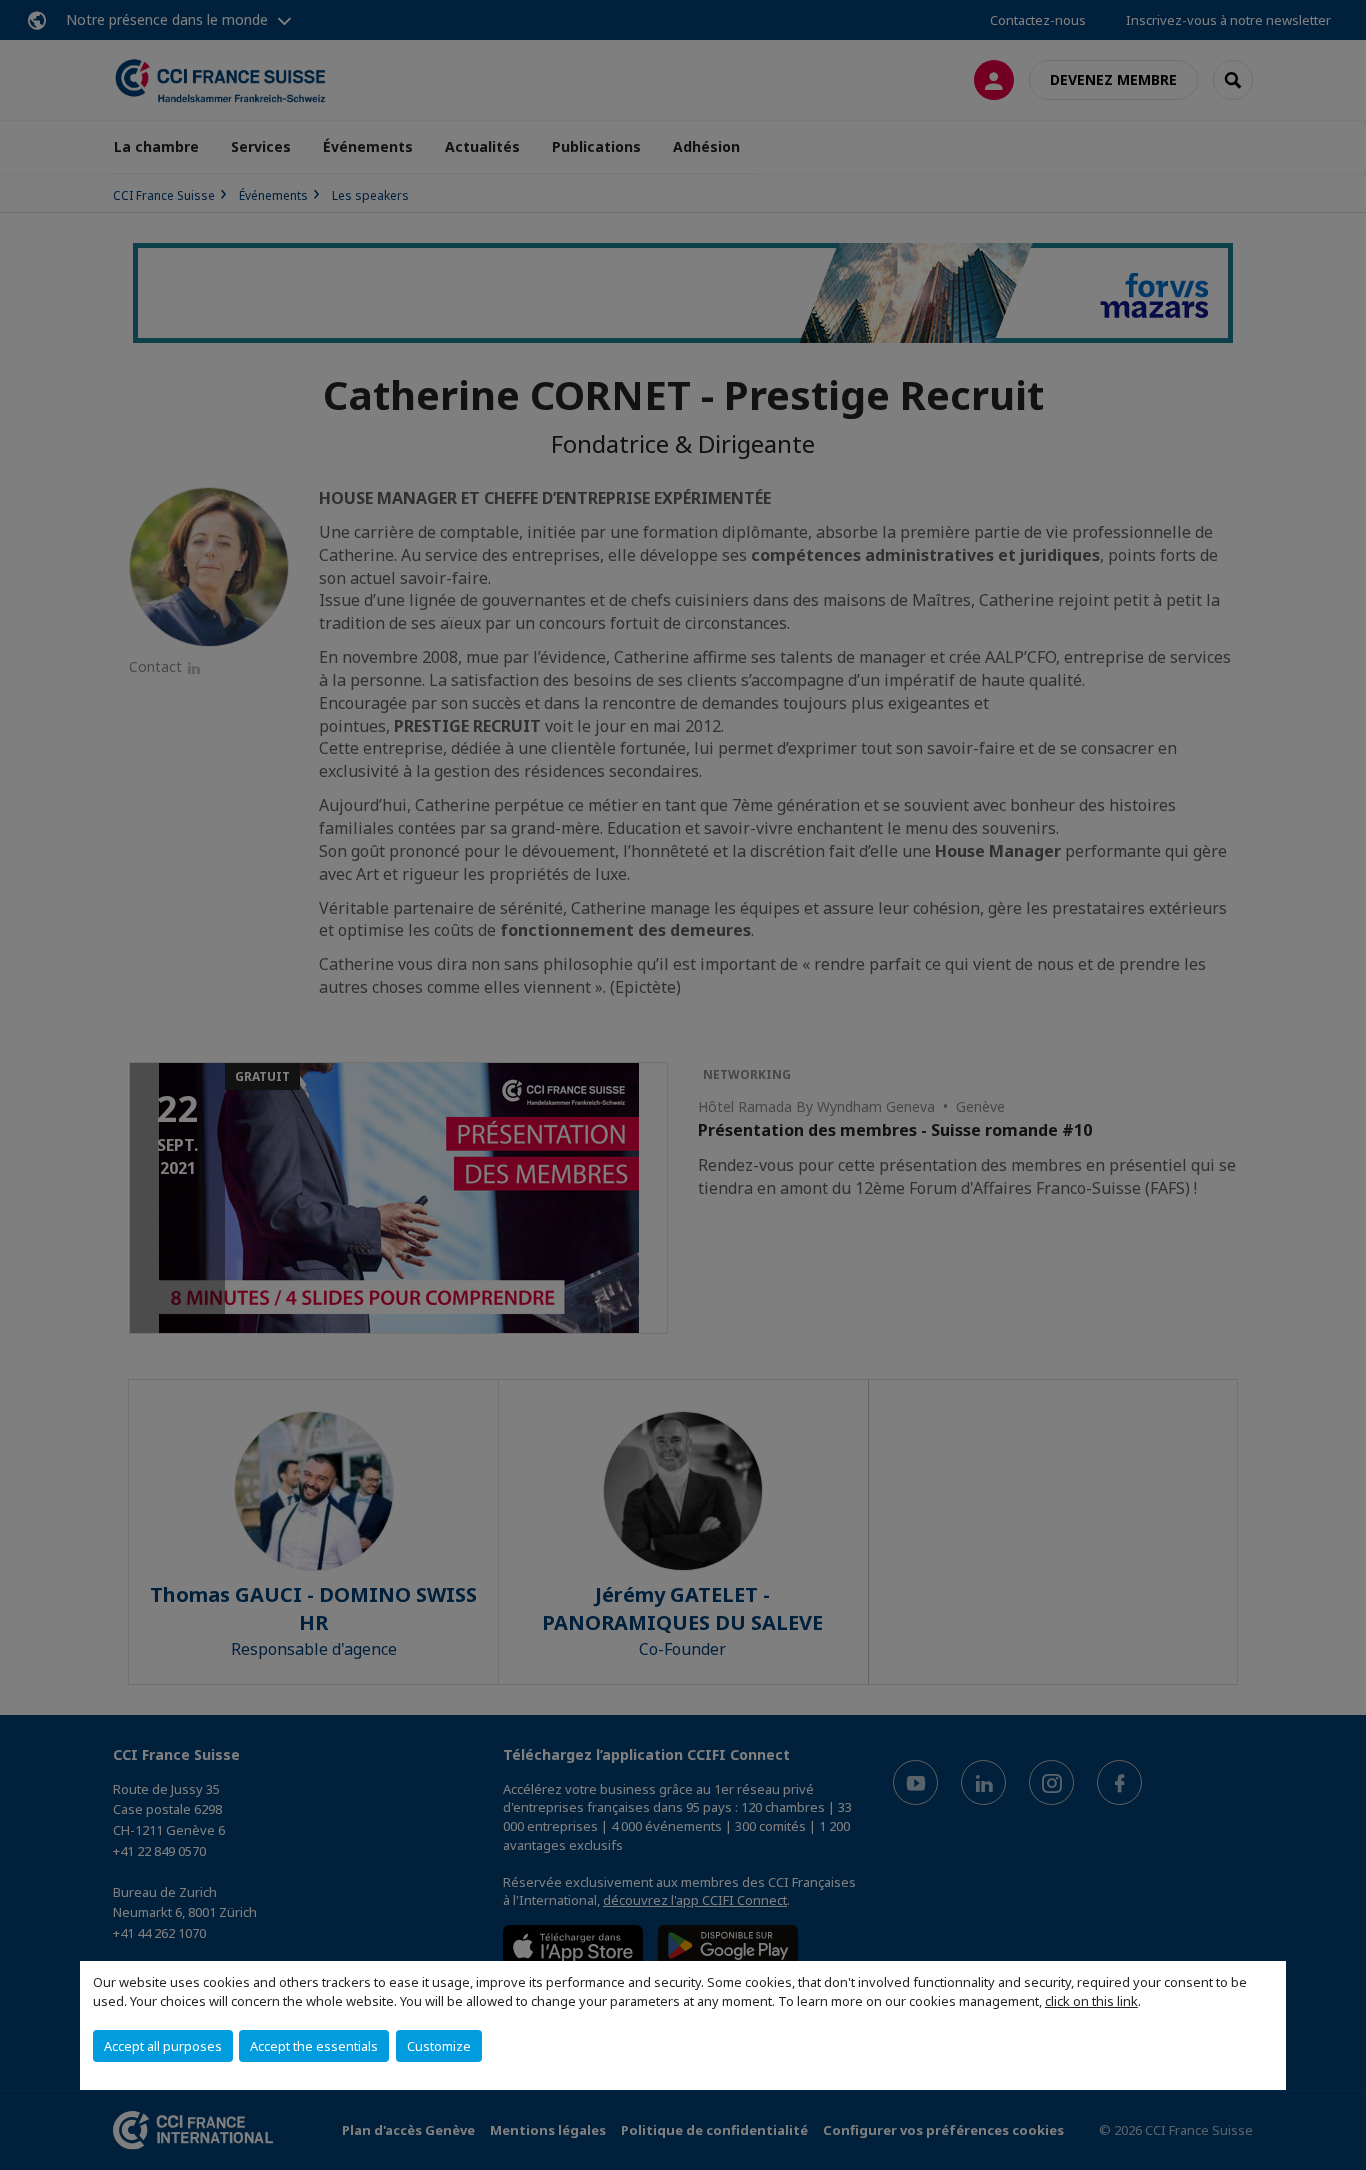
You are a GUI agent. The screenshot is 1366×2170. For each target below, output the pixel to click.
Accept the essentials (314, 2046)
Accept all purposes (163, 2046)
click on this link (1091, 2001)
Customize (439, 2046)
